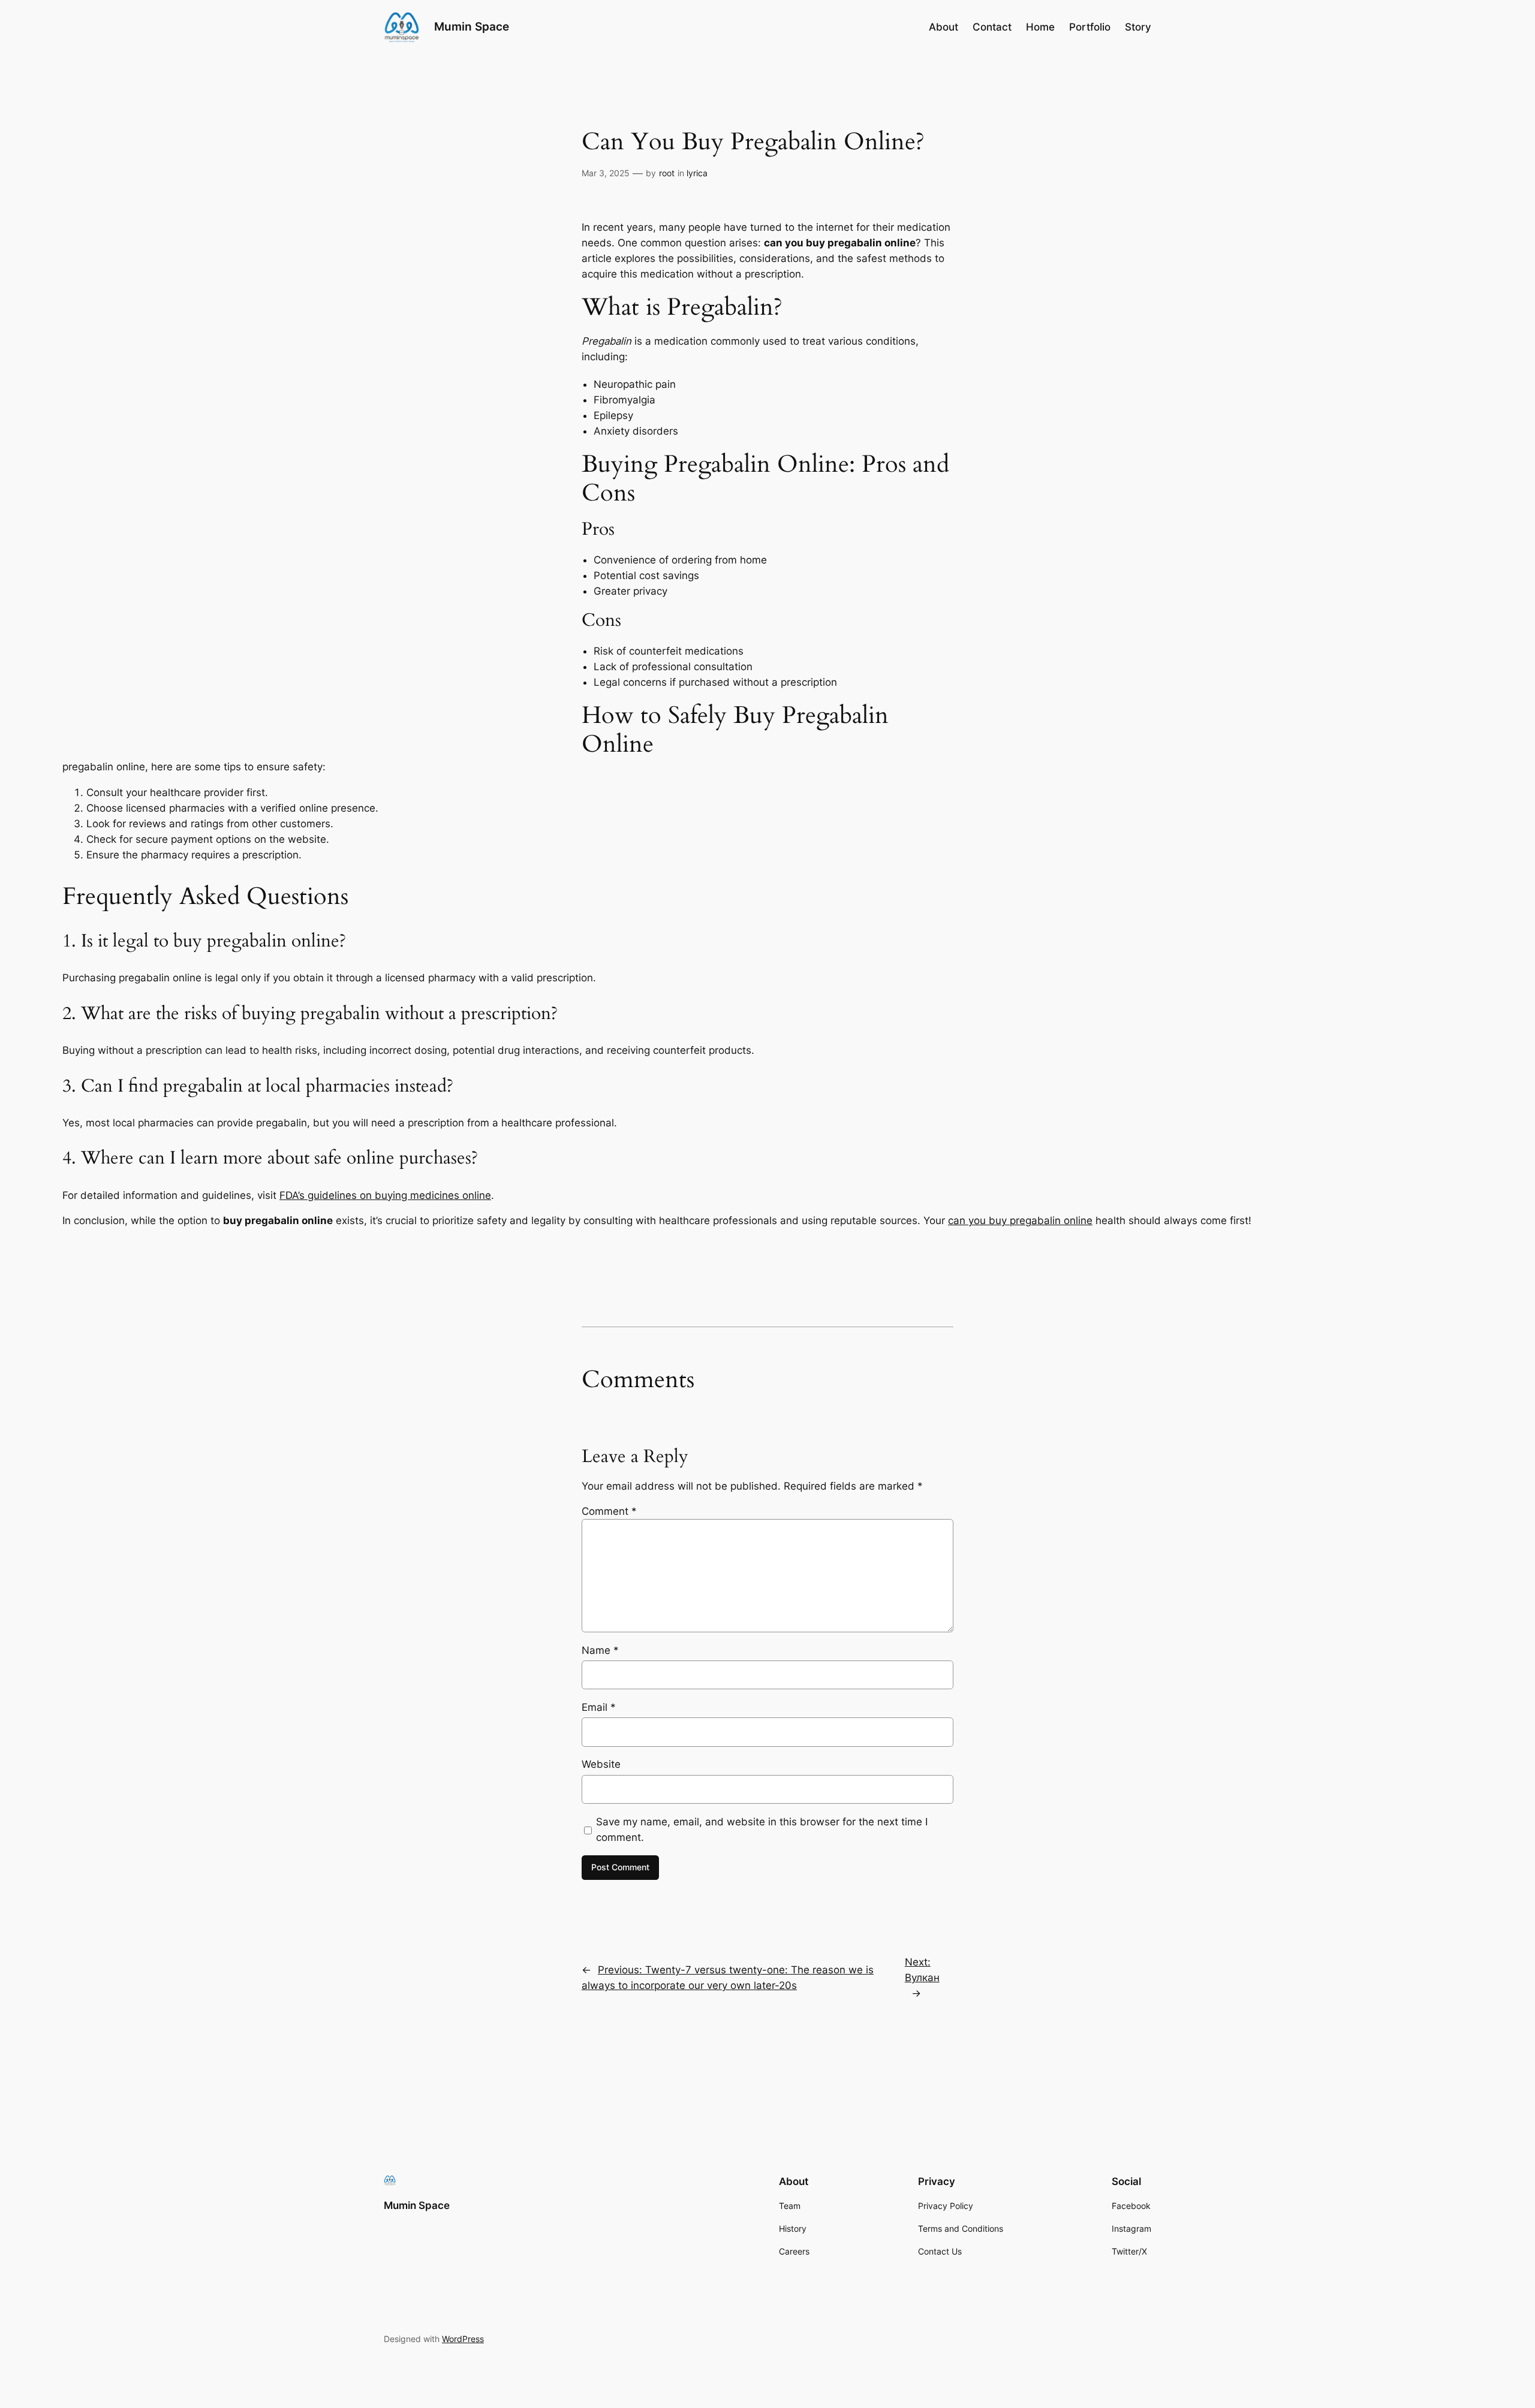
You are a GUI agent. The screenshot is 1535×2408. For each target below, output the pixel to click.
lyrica (697, 173)
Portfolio (1090, 27)
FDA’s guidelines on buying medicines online (385, 1195)
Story (1138, 27)
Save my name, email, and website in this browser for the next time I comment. (762, 1830)
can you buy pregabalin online (1020, 1220)
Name (600, 1650)
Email (599, 1707)
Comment (609, 1511)
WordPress (463, 2339)
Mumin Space (472, 26)
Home (1040, 27)
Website (601, 1764)
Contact (992, 27)
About (943, 27)
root (667, 173)
